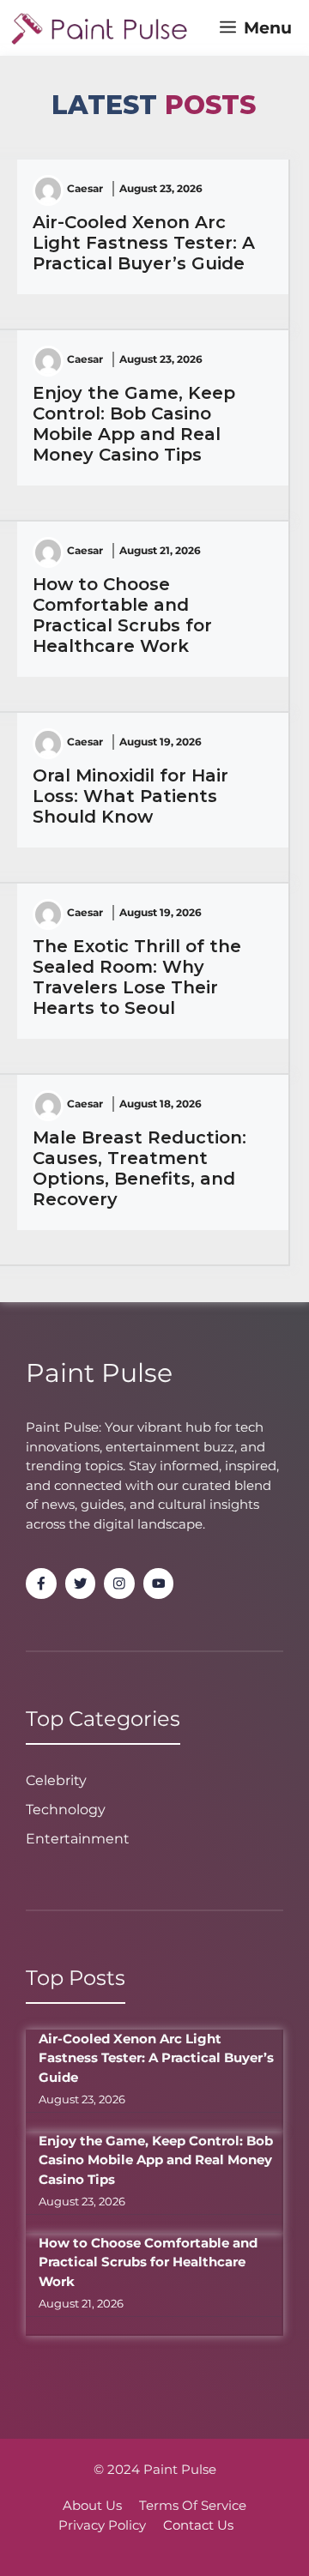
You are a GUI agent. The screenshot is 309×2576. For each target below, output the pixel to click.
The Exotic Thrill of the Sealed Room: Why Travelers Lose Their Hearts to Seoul (137, 977)
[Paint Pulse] (99, 28)
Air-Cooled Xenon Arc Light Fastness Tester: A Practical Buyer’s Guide (144, 243)
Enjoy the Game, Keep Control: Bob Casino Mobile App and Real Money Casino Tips (134, 424)
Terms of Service (193, 2505)
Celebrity (56, 1780)
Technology (66, 1810)
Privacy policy (102, 2525)
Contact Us (198, 2525)
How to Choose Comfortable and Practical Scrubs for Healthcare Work (122, 615)
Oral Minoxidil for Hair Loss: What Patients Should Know (130, 796)
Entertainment (78, 1839)
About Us (92, 2505)
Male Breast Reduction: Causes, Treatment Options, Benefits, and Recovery (139, 1168)
